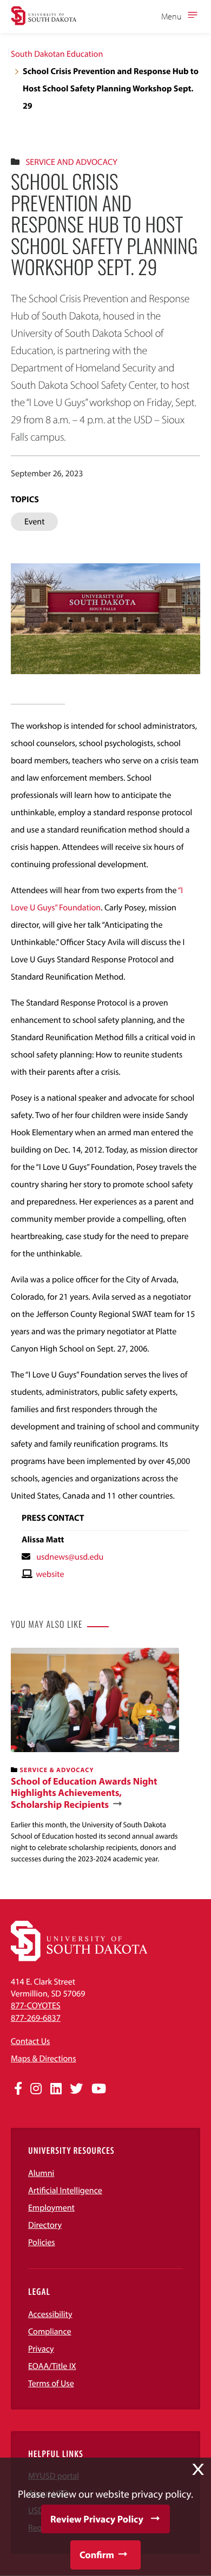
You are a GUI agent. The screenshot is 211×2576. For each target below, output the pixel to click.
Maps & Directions (43, 2059)
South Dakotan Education (57, 54)
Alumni (41, 2173)
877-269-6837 (36, 2018)
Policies (42, 2242)
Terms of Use (51, 2384)
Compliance (50, 2332)
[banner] (95, 1756)
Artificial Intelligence (65, 2191)
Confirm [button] (97, 2555)
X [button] (198, 2470)
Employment (51, 2208)
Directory (45, 2225)
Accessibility (50, 2314)
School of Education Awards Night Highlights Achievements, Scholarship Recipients (84, 1793)
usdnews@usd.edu (70, 1557)
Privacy (41, 2349)
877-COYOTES (36, 2006)
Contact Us (30, 2041)
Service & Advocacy (57, 1770)
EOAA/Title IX (52, 2366)
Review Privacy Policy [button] (97, 2519)
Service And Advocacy (71, 162)
